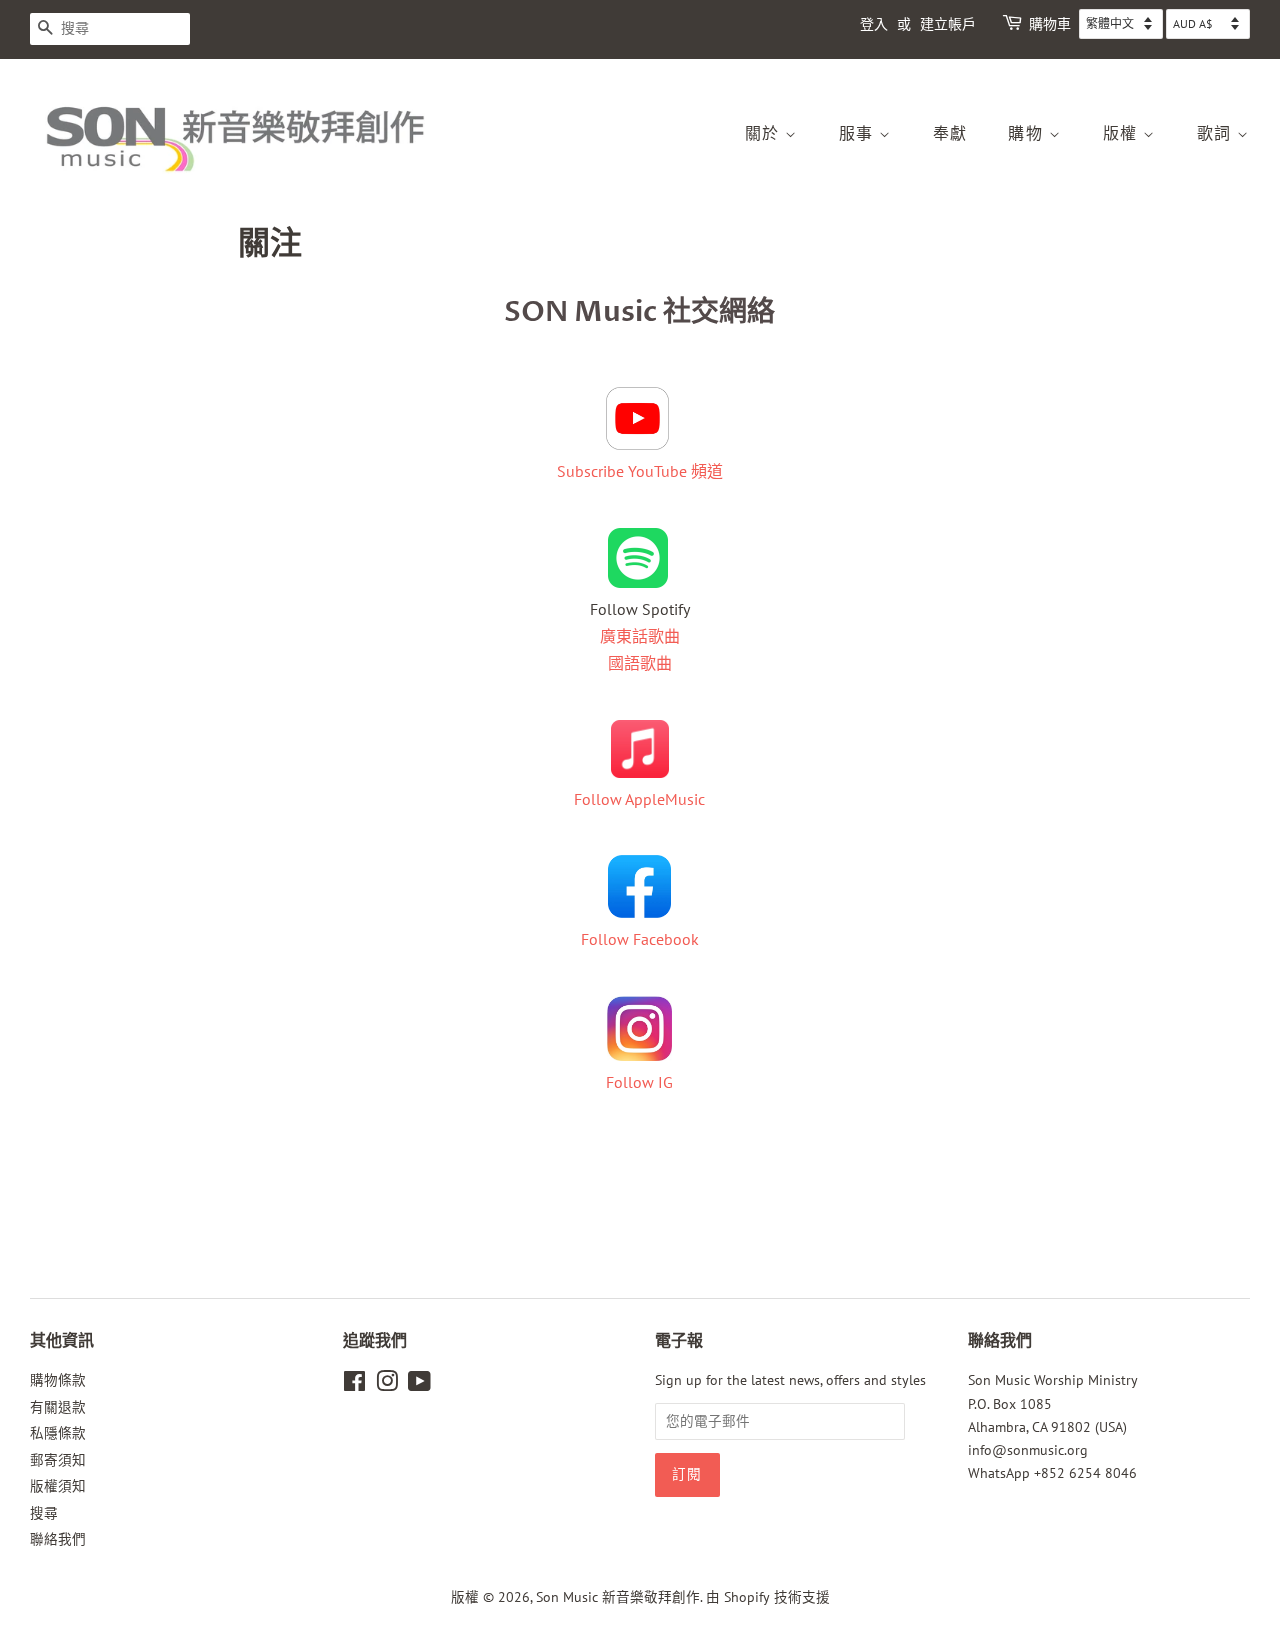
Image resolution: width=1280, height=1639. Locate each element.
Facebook (666, 939)
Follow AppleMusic (639, 799)
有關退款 (58, 1407)
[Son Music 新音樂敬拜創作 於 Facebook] (354, 1385)
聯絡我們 (58, 1539)
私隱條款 (58, 1433)
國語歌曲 (640, 663)
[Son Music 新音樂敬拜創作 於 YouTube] (419, 1385)
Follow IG (639, 1082)
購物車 (1050, 24)
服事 (859, 134)
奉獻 (950, 134)
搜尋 (44, 1513)
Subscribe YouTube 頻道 (640, 471)
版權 (1123, 134)
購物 (1028, 134)
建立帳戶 (948, 24)
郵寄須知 (58, 1460)
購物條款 (58, 1380)
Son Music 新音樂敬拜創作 (618, 1597)
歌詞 (1217, 134)
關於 (765, 134)
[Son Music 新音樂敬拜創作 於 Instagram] (387, 1385)
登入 (874, 24)
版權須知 (58, 1486)
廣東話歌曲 (640, 636)
